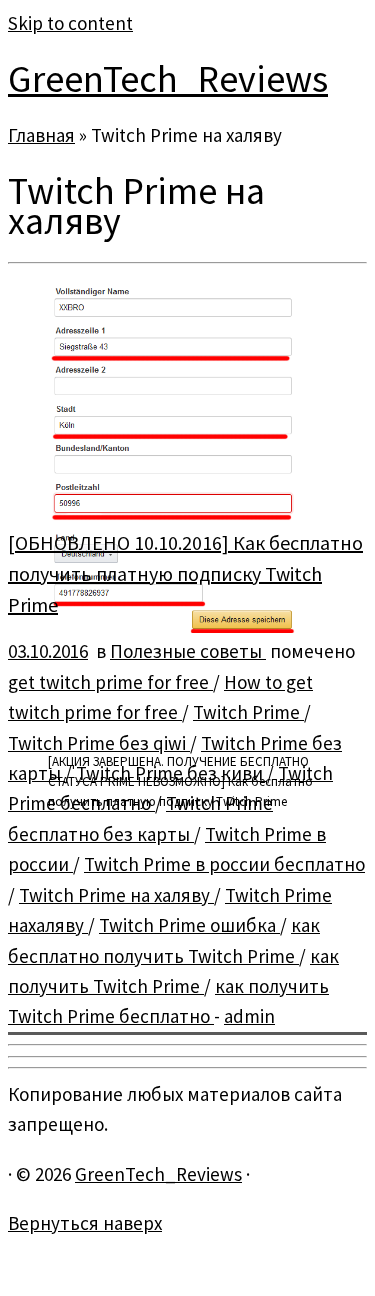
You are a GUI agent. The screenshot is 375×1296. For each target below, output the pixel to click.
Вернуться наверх (85, 1223)
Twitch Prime (248, 712)
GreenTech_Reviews (168, 78)
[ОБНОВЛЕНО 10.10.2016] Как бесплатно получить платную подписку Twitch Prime (185, 573)
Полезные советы (188, 651)
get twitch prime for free (110, 682)
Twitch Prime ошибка (189, 925)
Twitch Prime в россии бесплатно (224, 864)
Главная (41, 135)
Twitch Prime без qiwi (99, 743)
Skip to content (70, 23)
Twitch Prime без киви (171, 773)
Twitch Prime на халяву (116, 895)
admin (249, 1016)
